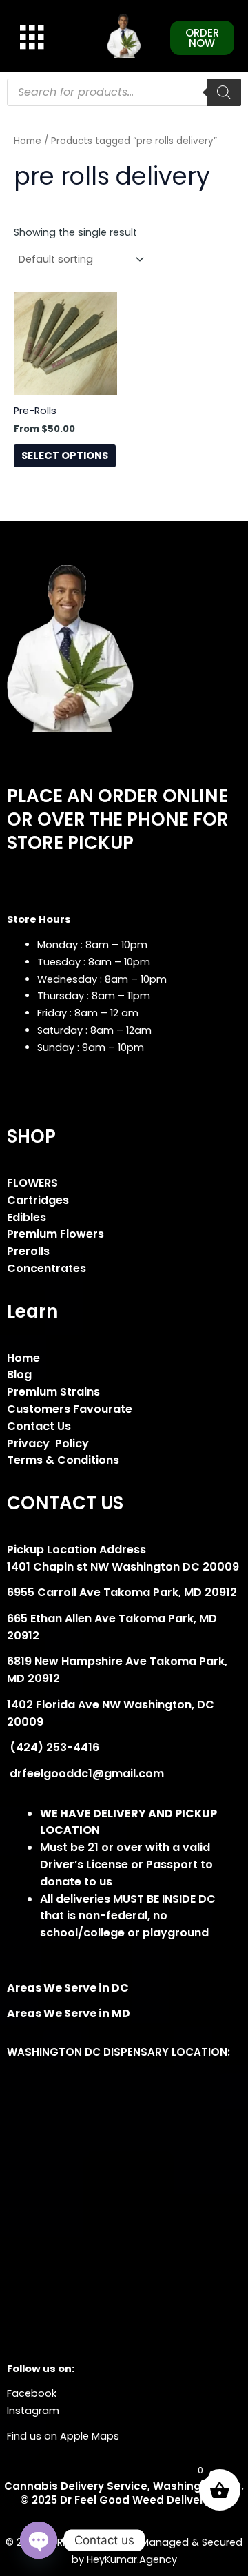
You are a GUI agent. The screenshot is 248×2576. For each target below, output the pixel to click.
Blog (19, 1374)
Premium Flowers (55, 1234)
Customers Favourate (70, 1409)
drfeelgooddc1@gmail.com (85, 1773)
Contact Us (39, 1426)
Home (28, 141)
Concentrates (46, 1268)
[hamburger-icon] (29, 37)
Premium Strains (53, 1392)
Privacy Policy (48, 1443)
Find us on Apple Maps (63, 2436)
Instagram (33, 2411)
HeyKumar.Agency (132, 2559)
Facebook (32, 2393)
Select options (65, 456)
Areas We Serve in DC (68, 1988)
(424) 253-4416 (53, 1747)
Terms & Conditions (63, 1460)
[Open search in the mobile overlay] (124, 92)
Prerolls (28, 1251)
